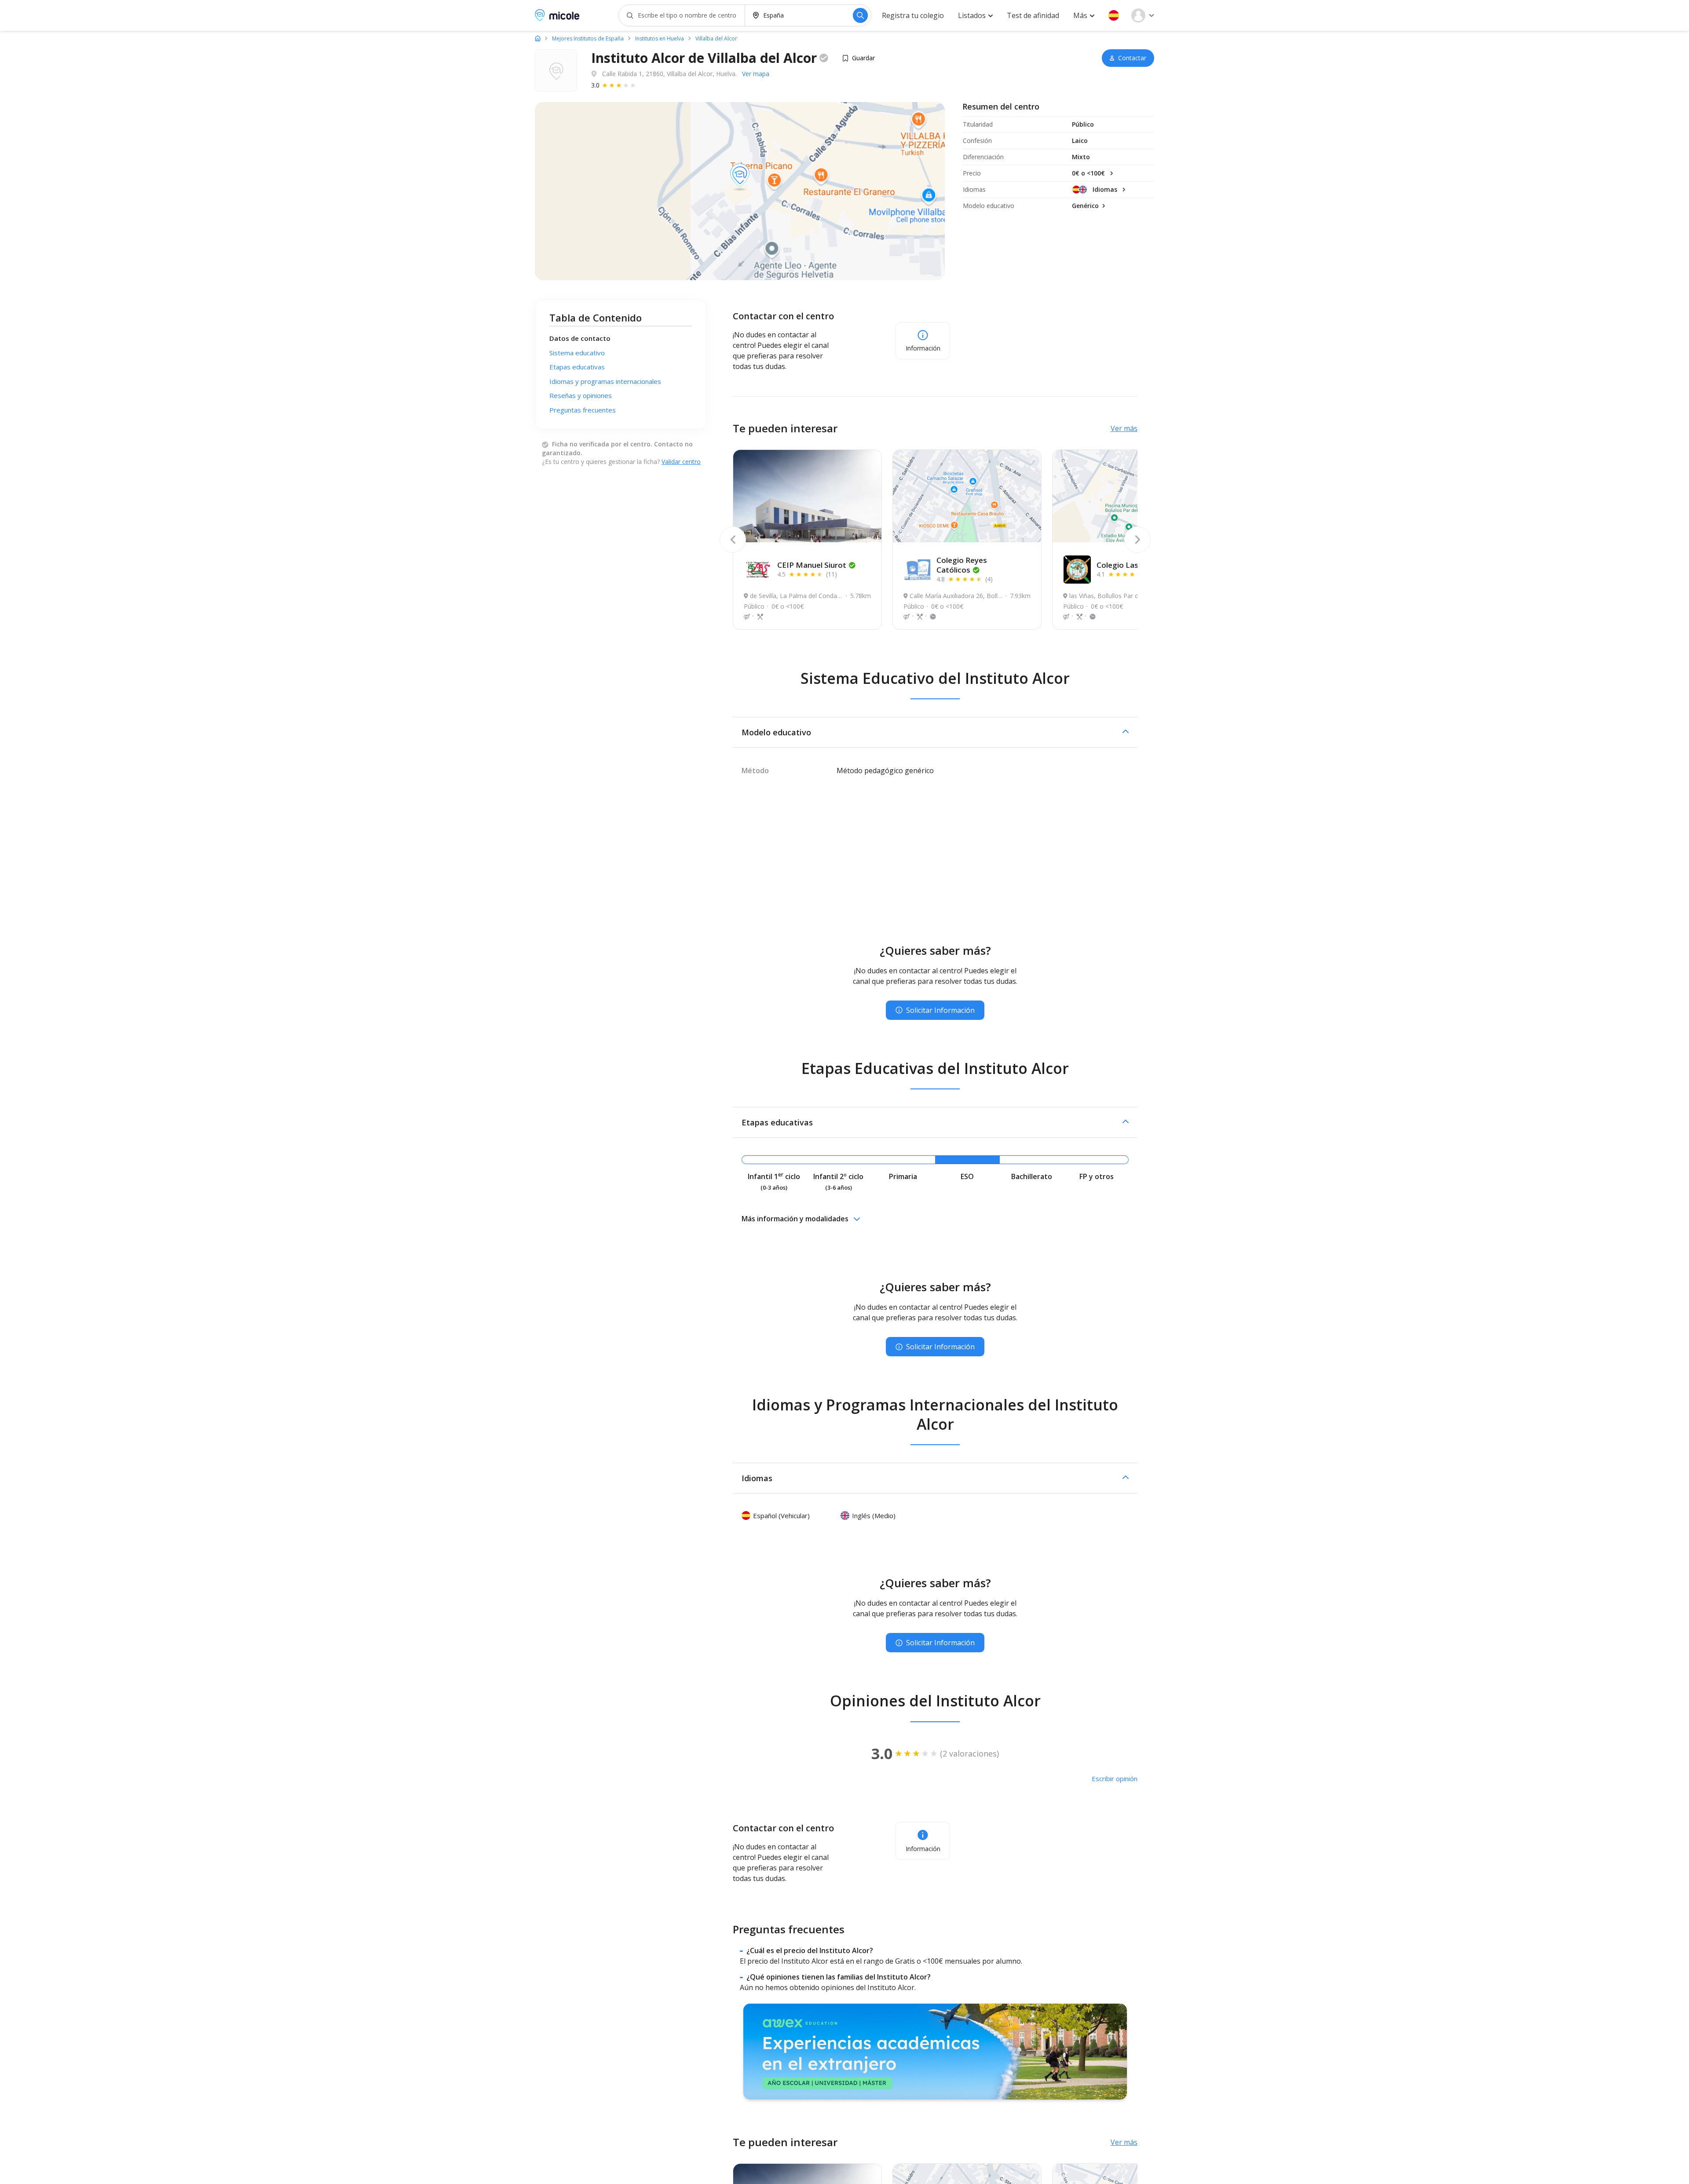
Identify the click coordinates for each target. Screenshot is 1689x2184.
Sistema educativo (577, 353)
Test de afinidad (1033, 15)
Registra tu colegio (913, 15)
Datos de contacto (580, 338)
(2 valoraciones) (969, 1753)
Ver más (1124, 428)
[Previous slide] (733, 540)
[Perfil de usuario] (1143, 15)
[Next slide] (1137, 540)
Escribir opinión (1115, 1779)
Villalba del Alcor (716, 39)
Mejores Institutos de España (588, 39)
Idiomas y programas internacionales (605, 381)
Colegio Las (1128, 565)
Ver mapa (756, 74)
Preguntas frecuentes (583, 410)
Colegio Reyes (962, 565)
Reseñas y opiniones (581, 395)
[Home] (538, 38)
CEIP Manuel (812, 565)
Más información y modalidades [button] (795, 1219)
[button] (1114, 15)
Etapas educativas (577, 367)
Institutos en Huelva (660, 39)
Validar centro (681, 462)
